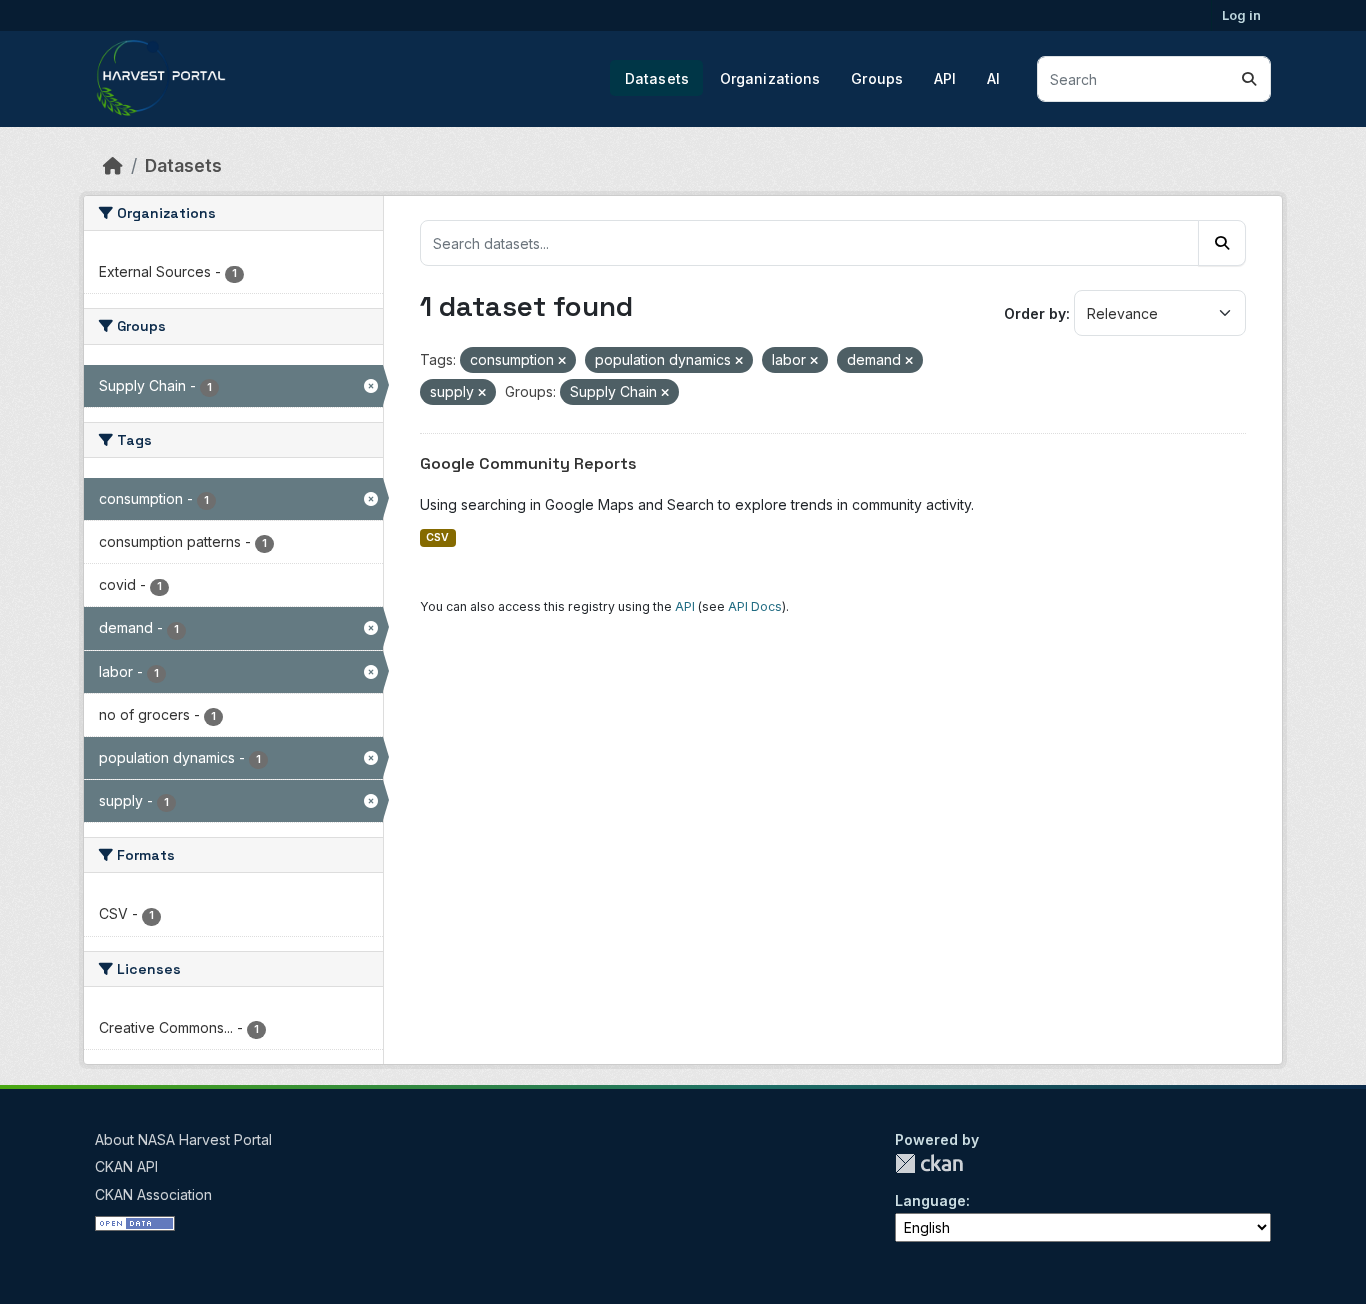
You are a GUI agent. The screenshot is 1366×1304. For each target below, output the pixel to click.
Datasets (657, 78)
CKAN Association (153, 1194)
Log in (1241, 15)
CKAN (929, 1163)
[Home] (113, 165)
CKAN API (126, 1166)
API (945, 78)
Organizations (770, 78)
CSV (437, 537)
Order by (1035, 313)
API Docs (755, 606)
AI (993, 78)
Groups (877, 78)
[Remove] (562, 361)
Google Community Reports (528, 463)
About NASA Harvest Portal (183, 1139)
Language (930, 1200)
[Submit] (1249, 79)
